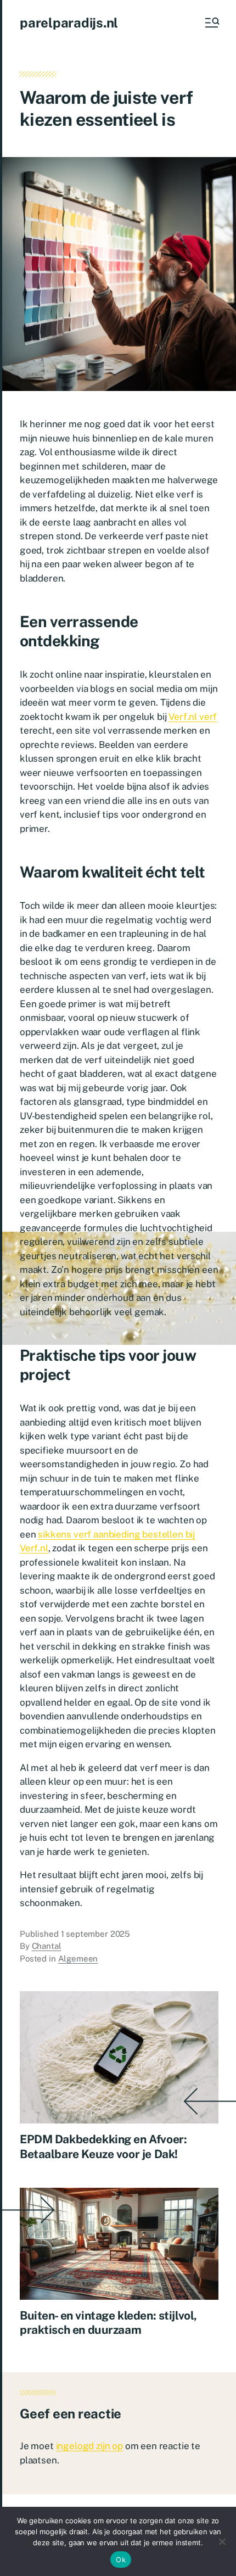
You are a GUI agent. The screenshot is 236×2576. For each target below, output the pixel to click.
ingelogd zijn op (89, 2446)
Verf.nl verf (193, 717)
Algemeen (78, 1958)
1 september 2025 (96, 1934)
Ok (121, 2560)
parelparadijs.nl (69, 23)
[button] (211, 23)
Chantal (47, 1946)
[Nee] (222, 2541)
